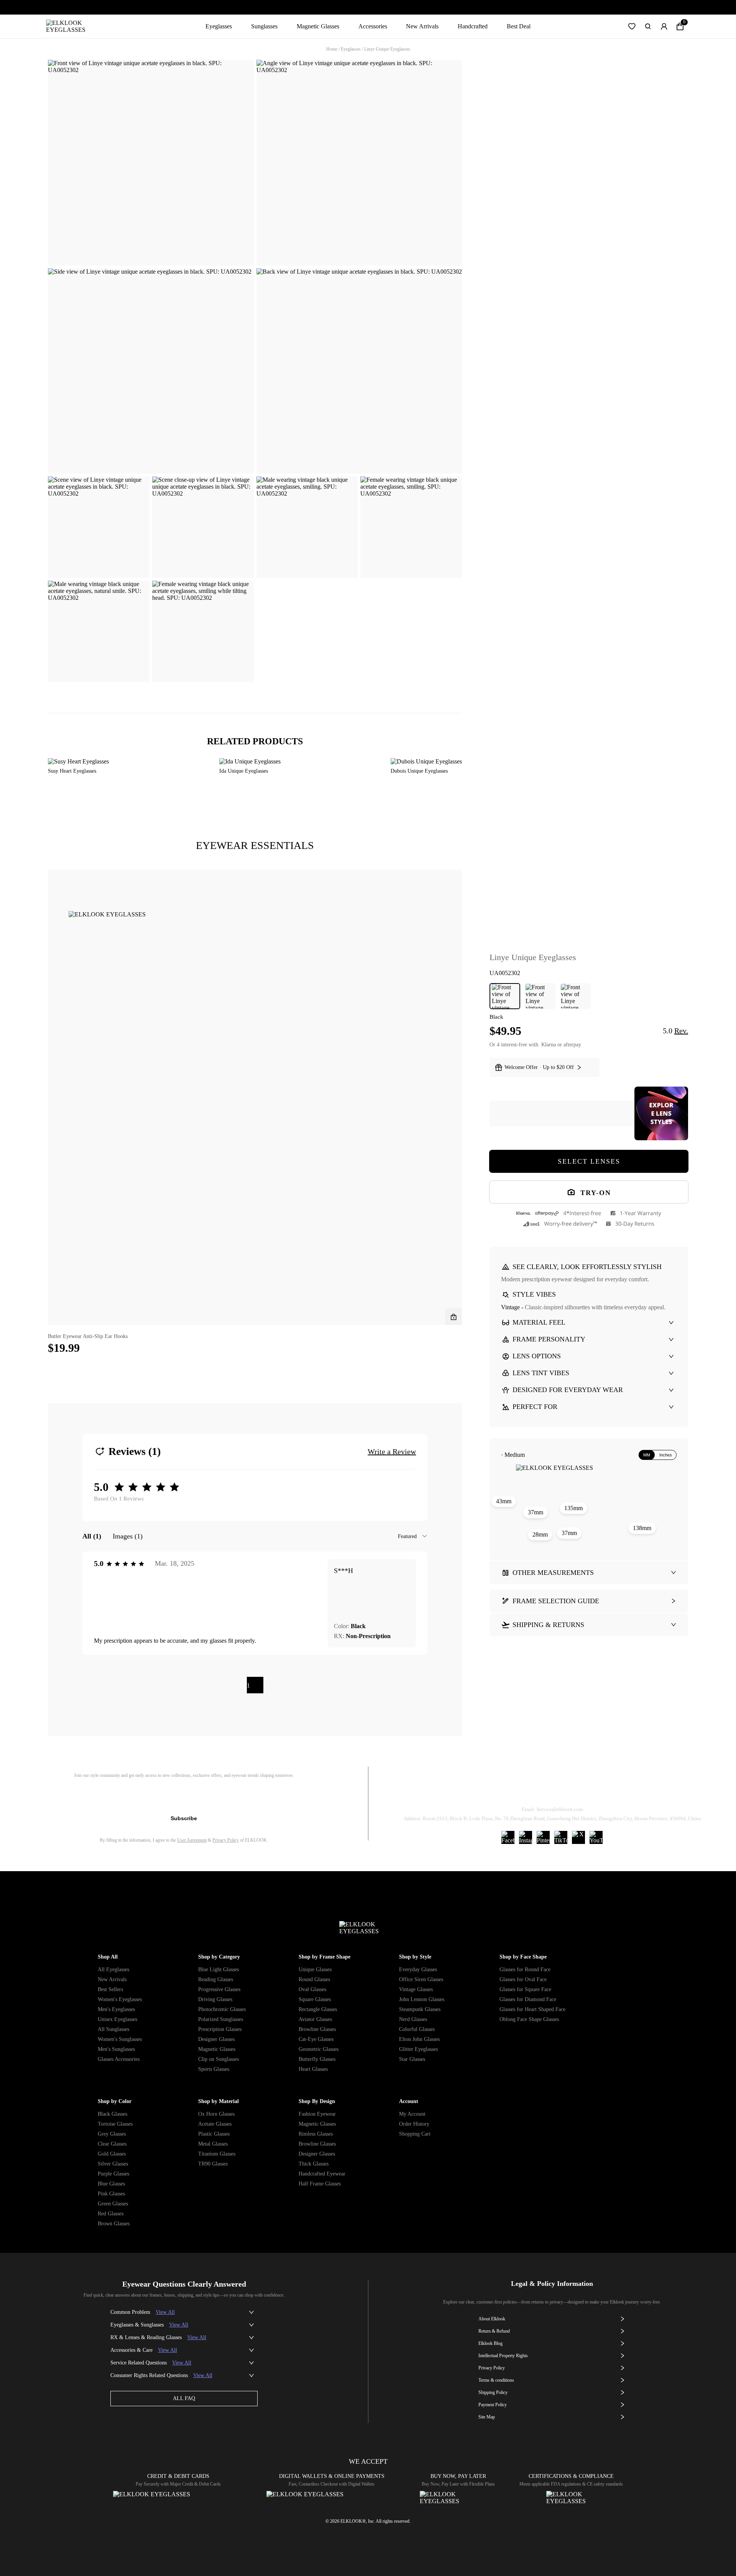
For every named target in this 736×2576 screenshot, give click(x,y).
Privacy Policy (226, 1840)
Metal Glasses (213, 2144)
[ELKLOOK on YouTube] (596, 1837)
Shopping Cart (415, 2134)
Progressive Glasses (219, 1989)
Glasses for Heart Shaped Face (532, 2009)
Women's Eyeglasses (120, 1999)
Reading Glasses (216, 1979)
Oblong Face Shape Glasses (529, 2019)
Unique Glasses (315, 1969)
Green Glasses (113, 2204)
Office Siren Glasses (421, 1979)
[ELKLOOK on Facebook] (508, 1837)
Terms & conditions (496, 2380)
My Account (412, 2114)
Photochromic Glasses (222, 2009)
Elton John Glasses (419, 2039)
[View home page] (72, 26)
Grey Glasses (112, 2134)
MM (647, 1455)
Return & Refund (522, 1790)
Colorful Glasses (417, 2029)
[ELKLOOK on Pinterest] (543, 1837)
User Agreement (192, 1840)
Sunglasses (264, 26)
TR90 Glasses (213, 2164)
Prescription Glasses (220, 2029)
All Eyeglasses (113, 1969)
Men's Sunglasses (116, 2049)
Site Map (487, 2417)
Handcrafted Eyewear (322, 2174)
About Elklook (492, 2319)
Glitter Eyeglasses (418, 2049)
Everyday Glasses (418, 1969)
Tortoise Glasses (115, 2124)
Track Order (462, 1790)
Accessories (373, 26)
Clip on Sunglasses (219, 2059)
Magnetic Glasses (318, 26)
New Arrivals (422, 26)
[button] (632, 26)
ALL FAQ (184, 2398)
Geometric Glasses (319, 2049)
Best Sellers (110, 1989)
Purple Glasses (113, 2174)
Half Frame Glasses (320, 2184)
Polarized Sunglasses (221, 2019)
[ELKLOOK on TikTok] (561, 1837)
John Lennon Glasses (422, 1999)
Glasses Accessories (119, 2059)
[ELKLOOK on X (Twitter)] (578, 1837)
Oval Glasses (312, 1989)
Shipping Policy (587, 1790)
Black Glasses (113, 2114)
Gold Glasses (112, 2154)
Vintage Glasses (416, 1989)
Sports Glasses (214, 2069)
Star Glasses (412, 2059)
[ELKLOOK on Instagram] (526, 1837)
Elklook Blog (490, 2343)
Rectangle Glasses (318, 2009)
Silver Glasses (113, 2164)
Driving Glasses (215, 1999)
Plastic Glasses (214, 2134)
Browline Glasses (317, 2029)
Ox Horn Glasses (216, 2114)
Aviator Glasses (315, 2019)
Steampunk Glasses (420, 2009)
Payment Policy (493, 2405)
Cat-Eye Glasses (316, 2039)
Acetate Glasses (215, 2124)
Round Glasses (314, 1979)
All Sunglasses (113, 2029)
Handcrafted (473, 26)
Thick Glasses (314, 2164)
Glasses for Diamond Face (528, 1999)
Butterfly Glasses (317, 2059)
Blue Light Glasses (219, 1969)
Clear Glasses (112, 2144)
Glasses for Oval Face (523, 1979)
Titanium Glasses (217, 2154)
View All (165, 2312)
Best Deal (519, 26)
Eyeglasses (219, 26)
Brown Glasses (114, 2224)
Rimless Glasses (316, 2134)
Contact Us (644, 1790)
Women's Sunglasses (120, 2039)
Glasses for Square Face (525, 1989)
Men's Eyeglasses (116, 2009)
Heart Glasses (313, 2069)
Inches (666, 1455)
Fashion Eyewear (317, 2114)
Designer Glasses (216, 2039)
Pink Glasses (111, 2194)
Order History (414, 2124)
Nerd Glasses (413, 2019)
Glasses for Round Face (525, 1969)
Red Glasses (111, 2214)
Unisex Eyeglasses (117, 2019)
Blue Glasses (111, 2184)
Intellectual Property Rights (503, 2356)
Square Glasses (315, 1999)
